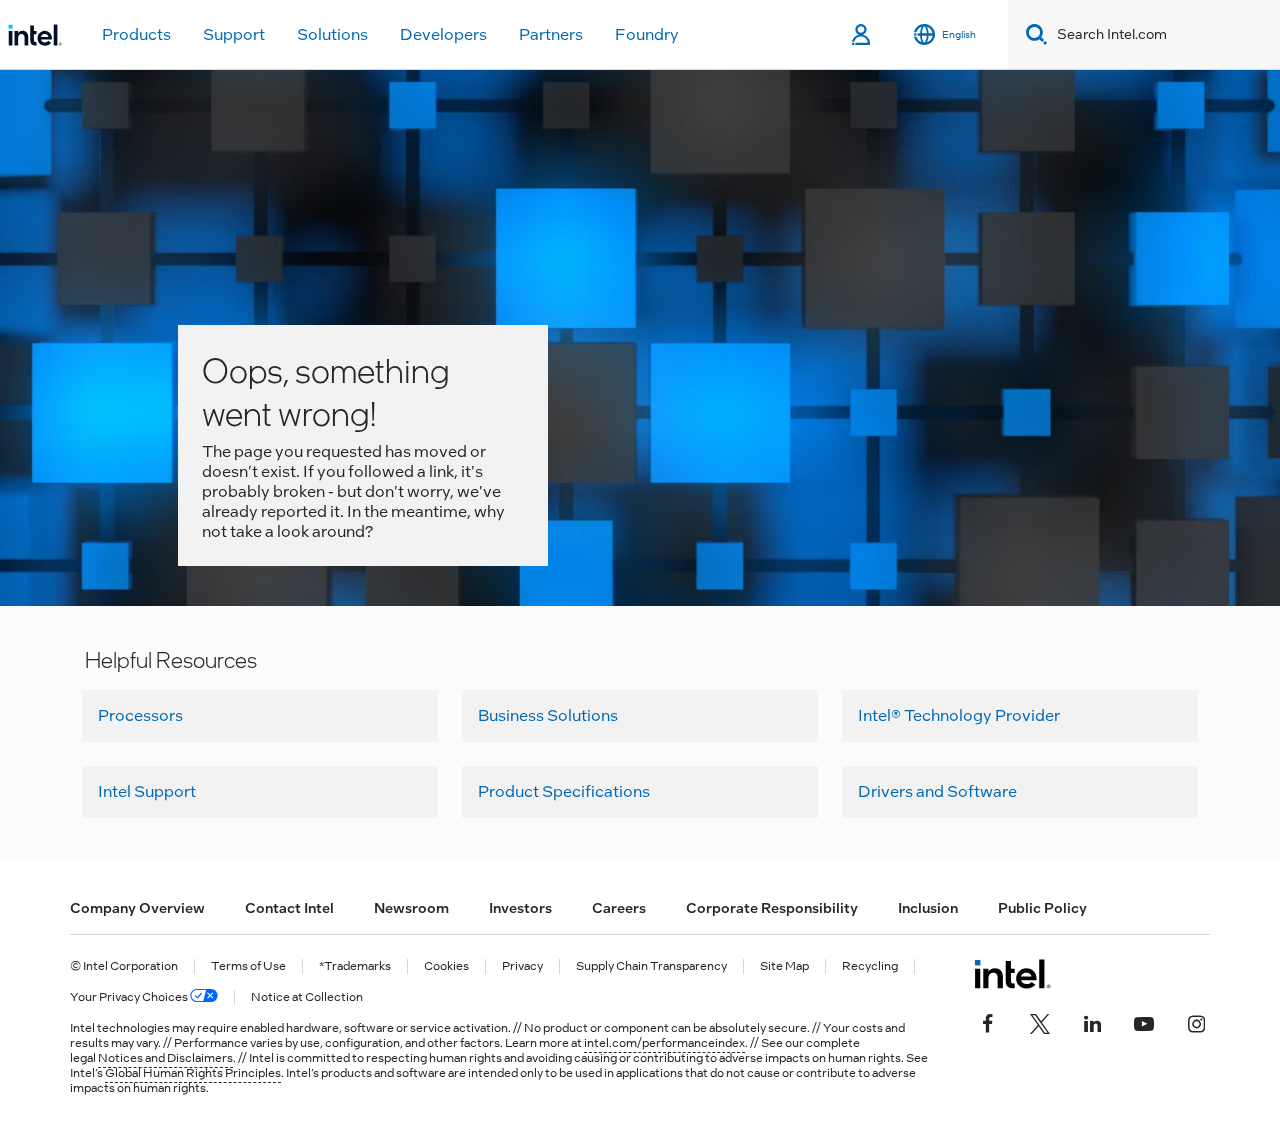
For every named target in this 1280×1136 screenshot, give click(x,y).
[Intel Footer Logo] (1012, 974)
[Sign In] (862, 35)
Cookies (446, 966)
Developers (443, 34)
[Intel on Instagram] (1196, 1022)
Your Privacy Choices (130, 997)
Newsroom (411, 908)
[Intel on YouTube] (1144, 1022)
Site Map (784, 966)
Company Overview (137, 908)
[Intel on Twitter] (1040, 1022)
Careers (619, 908)
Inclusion (928, 908)
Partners (551, 34)
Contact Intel (289, 908)
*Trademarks (355, 966)
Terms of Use (248, 966)
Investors (520, 908)
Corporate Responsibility (772, 908)
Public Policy (1042, 908)
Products (136, 34)
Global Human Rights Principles (193, 1073)
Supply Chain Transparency (651, 966)
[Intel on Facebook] (988, 1022)
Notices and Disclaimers (165, 1058)
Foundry (647, 34)
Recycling (870, 966)
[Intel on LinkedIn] (1092, 1022)
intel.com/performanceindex (664, 1043)
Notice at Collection (307, 997)
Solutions (332, 34)
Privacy (522, 966)
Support (234, 34)
